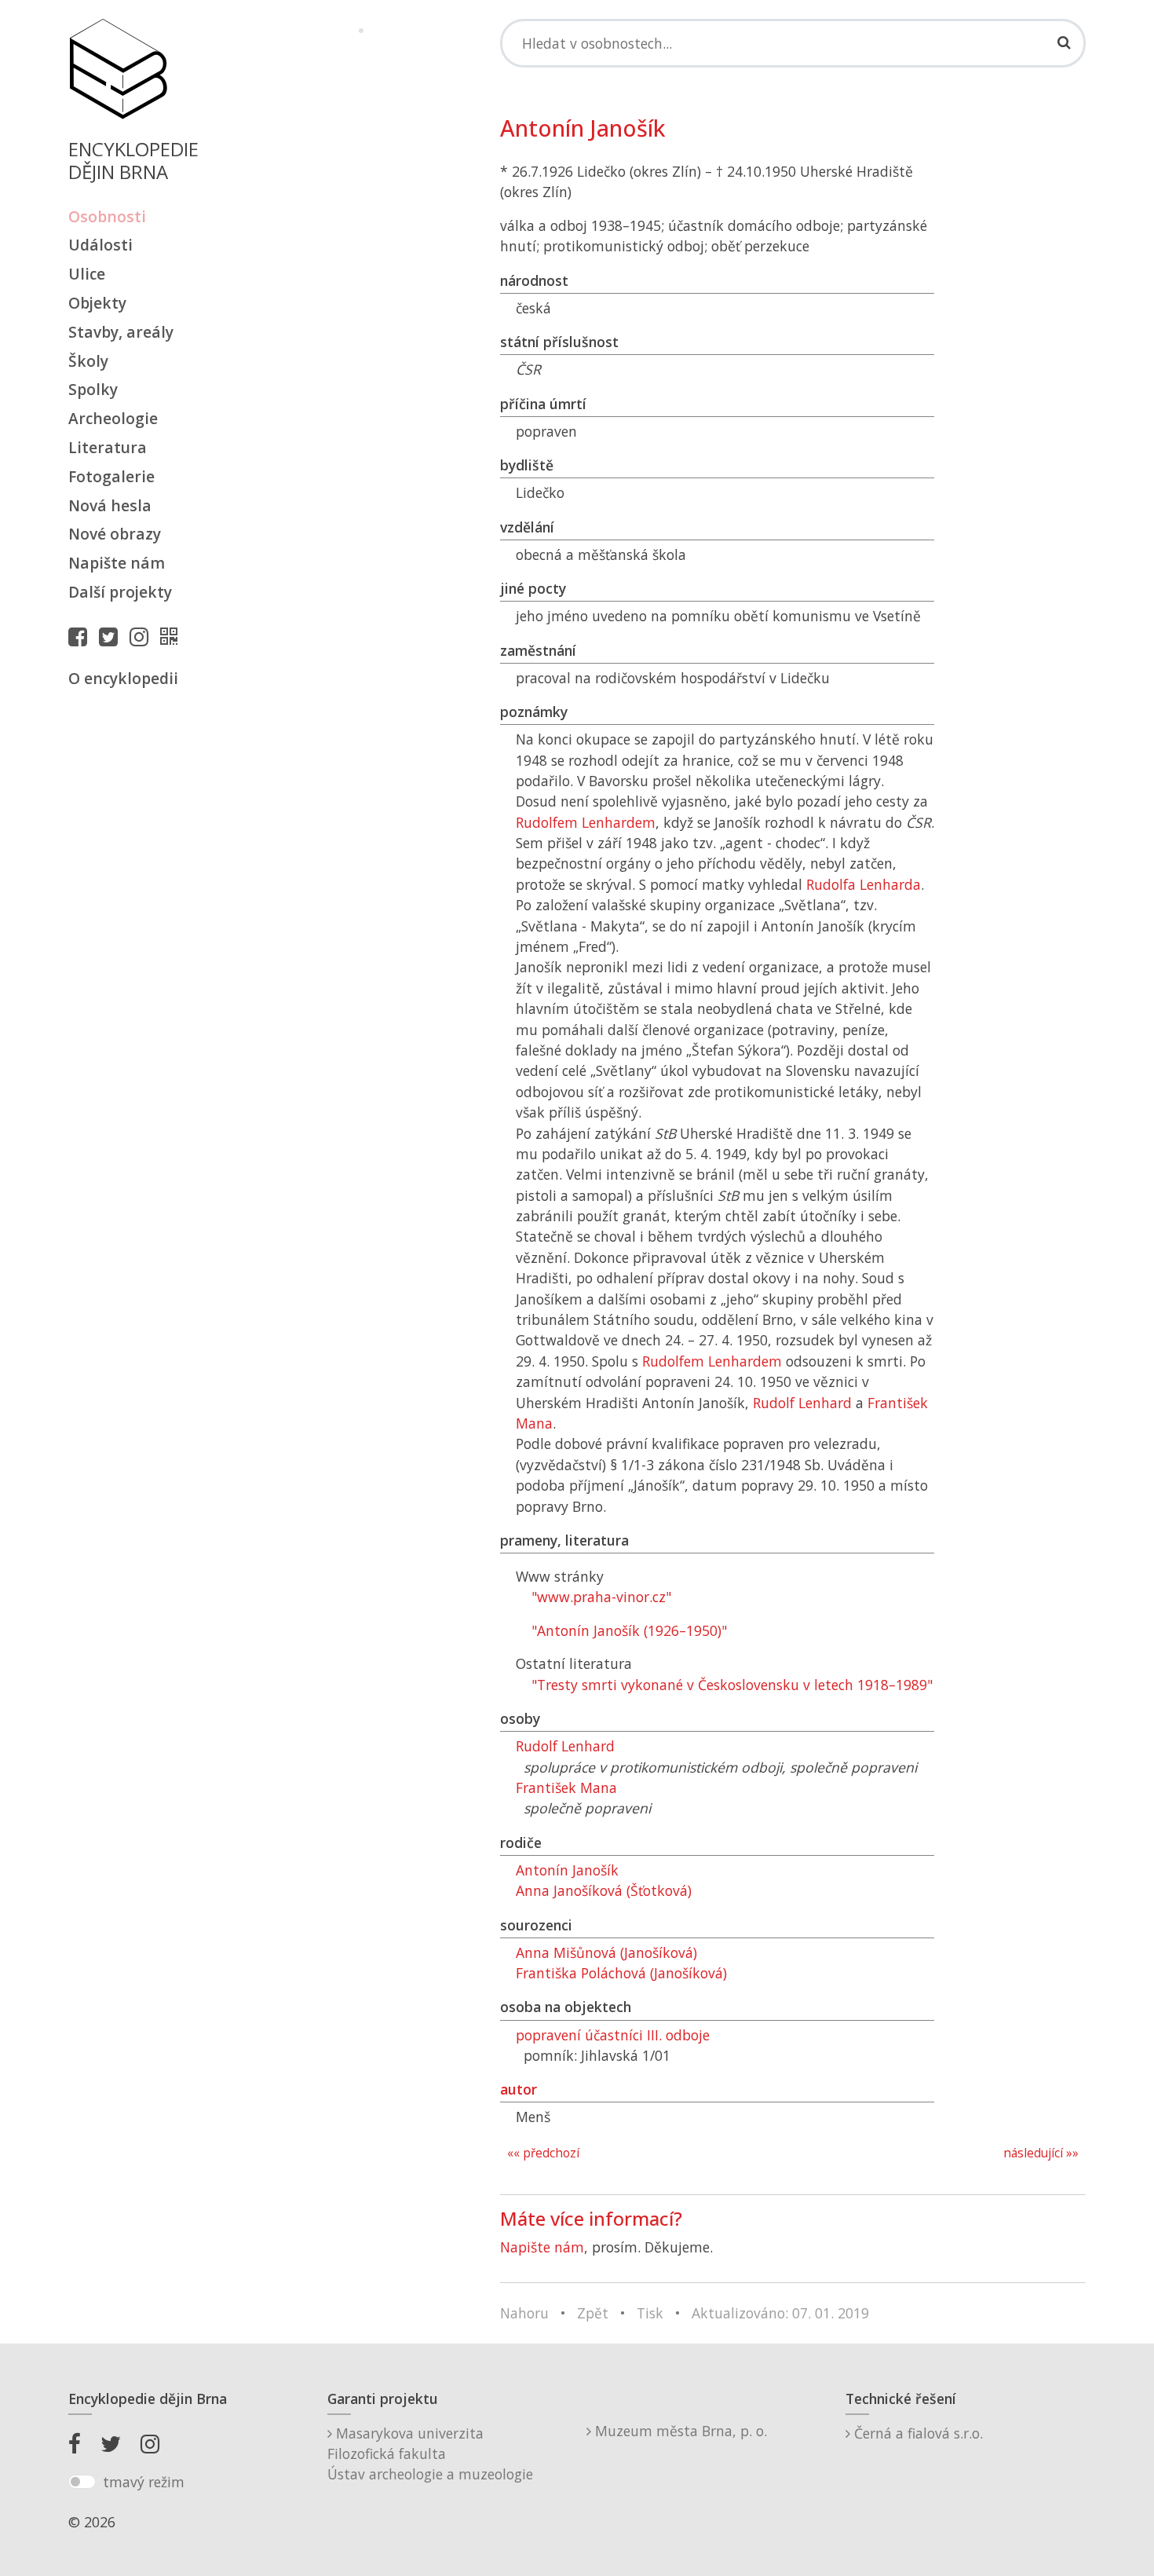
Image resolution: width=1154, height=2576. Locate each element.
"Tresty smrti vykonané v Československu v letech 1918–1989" (732, 1685)
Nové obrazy (115, 534)
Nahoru (524, 2313)
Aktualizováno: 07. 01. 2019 (780, 2313)
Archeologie (113, 418)
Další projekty (120, 592)
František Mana (566, 1787)
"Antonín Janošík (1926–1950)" (629, 1630)
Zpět (593, 2313)
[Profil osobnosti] (173, 636)
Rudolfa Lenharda (864, 884)
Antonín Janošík (567, 1870)
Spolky (93, 389)
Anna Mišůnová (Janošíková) (606, 1952)
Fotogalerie (111, 476)
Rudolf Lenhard (802, 1403)
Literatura (108, 447)
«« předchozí (543, 2153)
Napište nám (117, 563)
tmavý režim (144, 2482)
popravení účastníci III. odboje (613, 2035)
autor (519, 2089)
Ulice (87, 274)
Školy (88, 361)
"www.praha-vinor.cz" (601, 1597)
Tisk (650, 2313)
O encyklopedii (123, 678)
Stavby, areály (121, 332)
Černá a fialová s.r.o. (917, 2433)
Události (100, 245)
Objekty (97, 303)
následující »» (1041, 2153)
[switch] (82, 2482)
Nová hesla (110, 505)
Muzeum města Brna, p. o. (679, 2431)
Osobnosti (107, 216)
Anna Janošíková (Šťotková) (604, 1890)
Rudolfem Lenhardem (586, 822)
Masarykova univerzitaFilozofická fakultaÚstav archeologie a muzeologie (430, 2454)
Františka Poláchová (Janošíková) (621, 1973)
